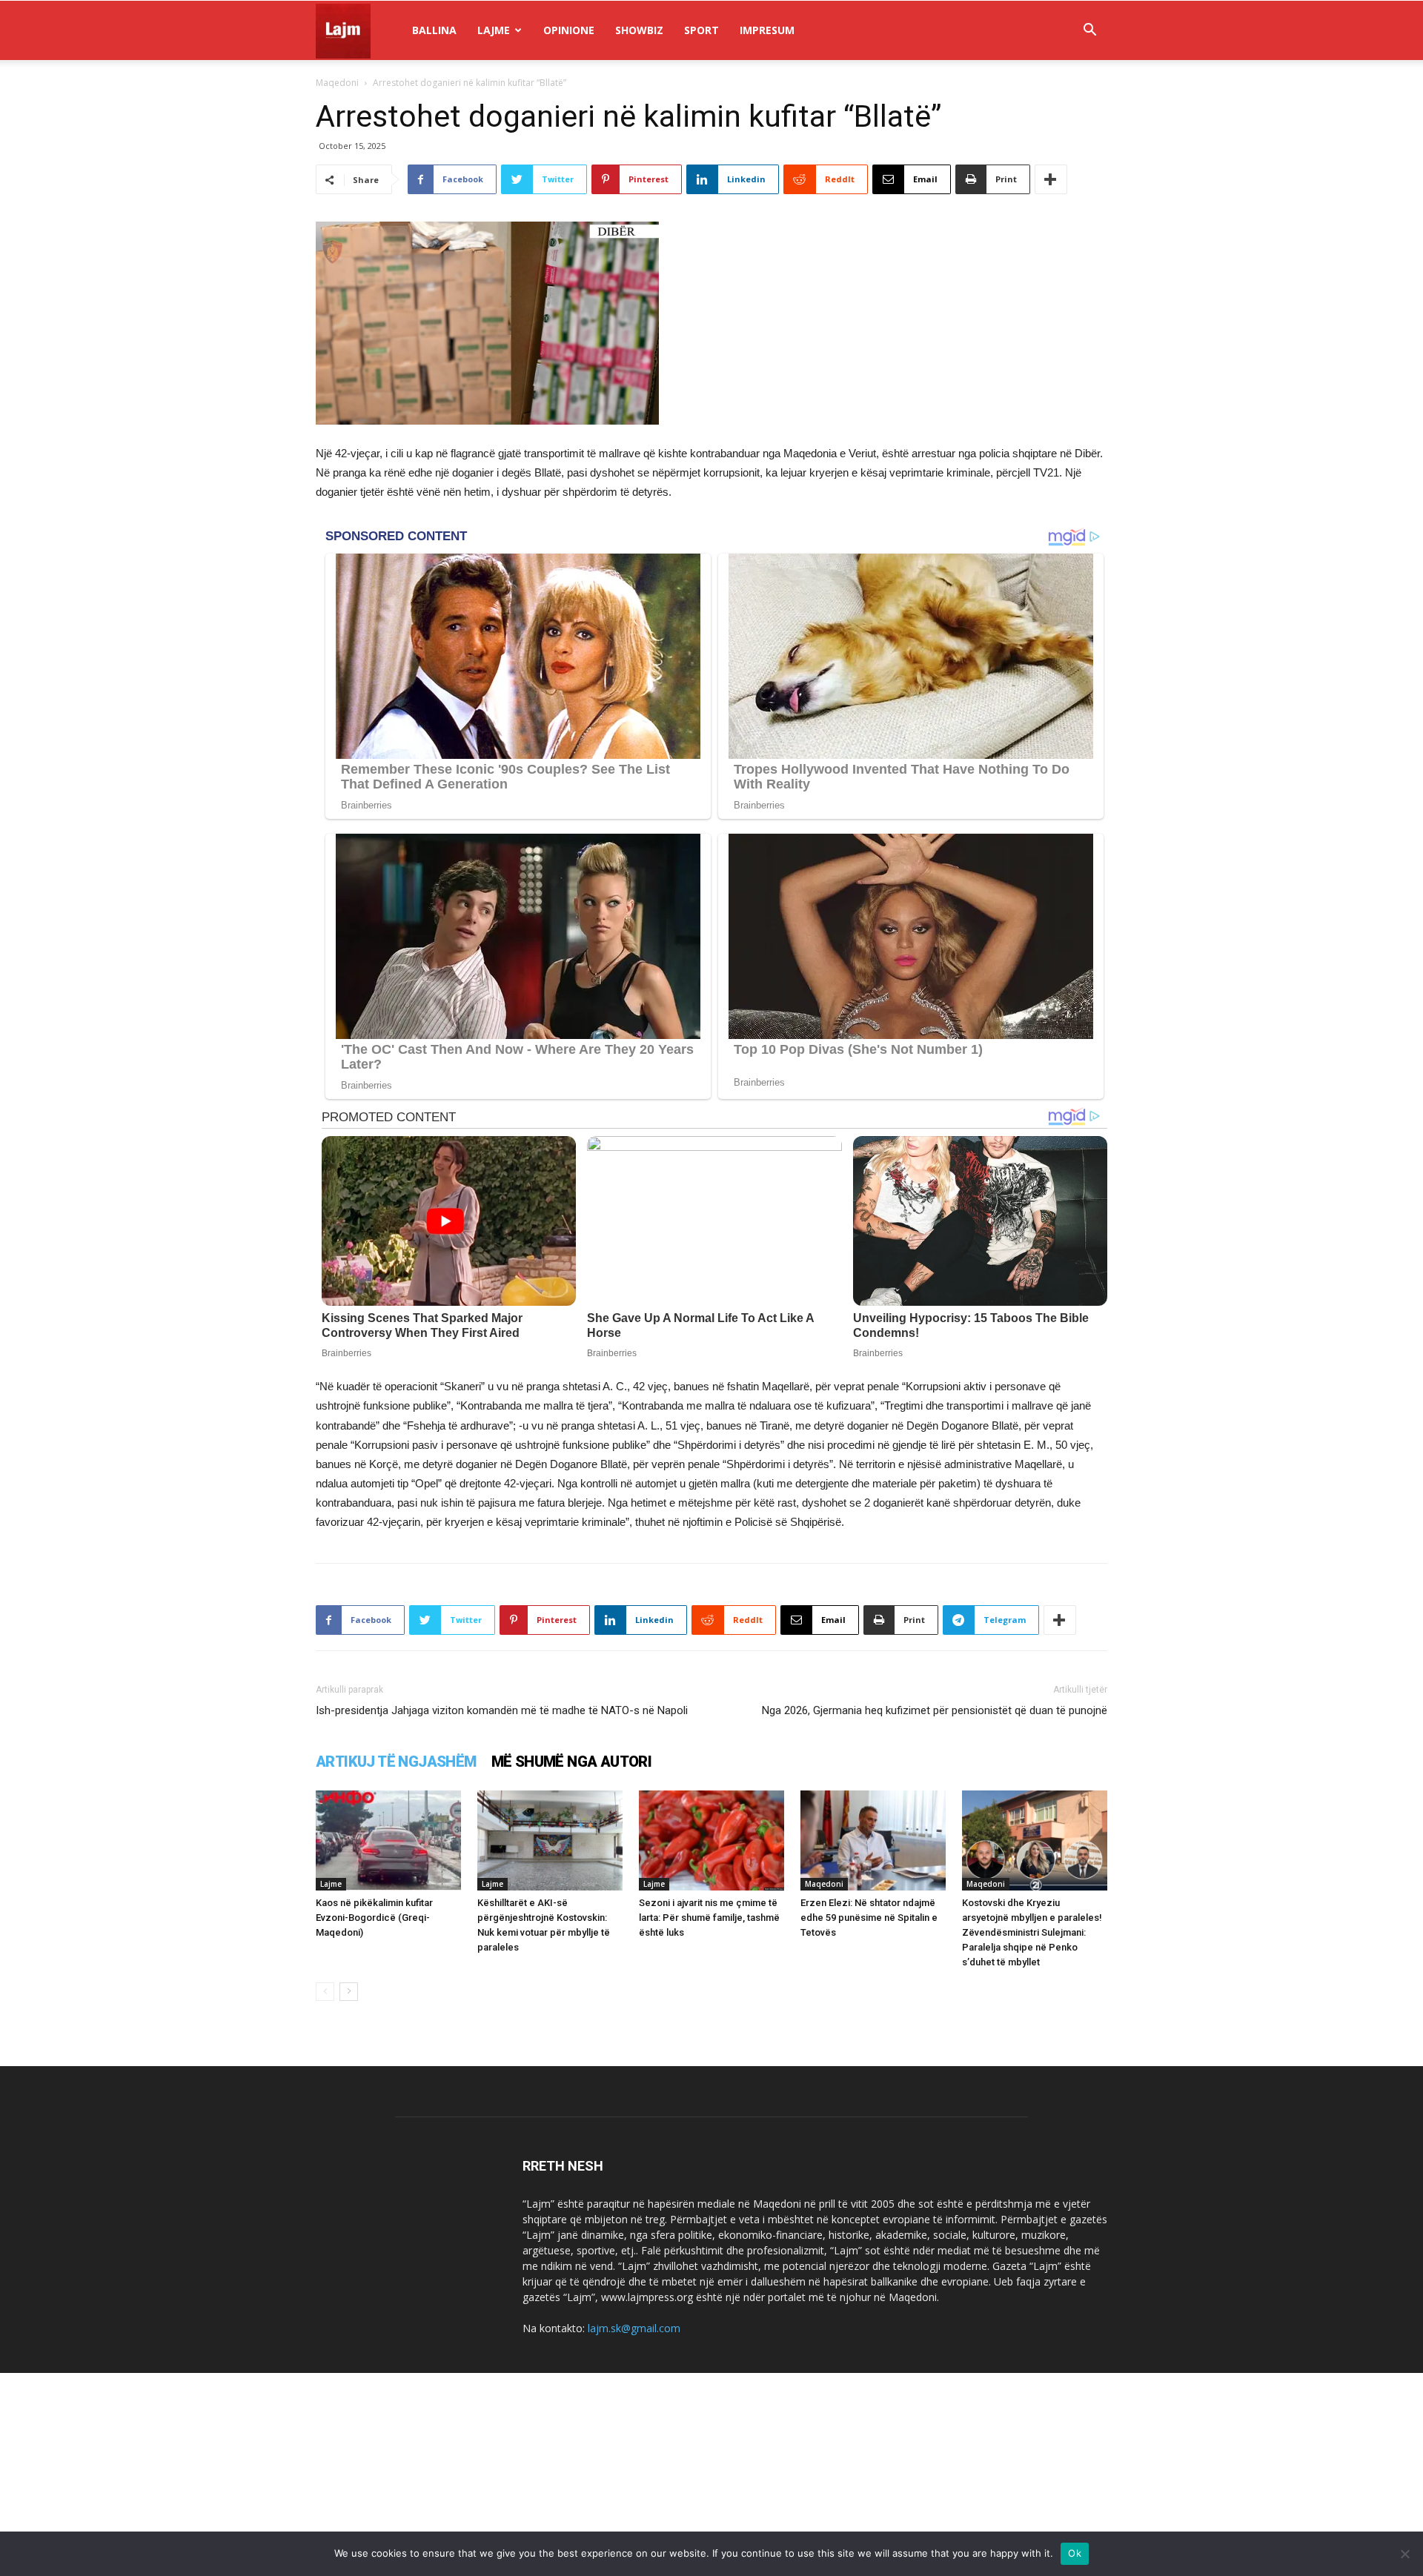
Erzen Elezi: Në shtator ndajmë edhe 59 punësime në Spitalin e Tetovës (869, 1918)
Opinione (569, 30)
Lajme (494, 30)
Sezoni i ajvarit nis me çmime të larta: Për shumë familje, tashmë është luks (709, 1918)
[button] (1089, 31)
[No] (1404, 2554)
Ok (1075, 2553)
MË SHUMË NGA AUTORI (572, 1762)
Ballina (434, 30)
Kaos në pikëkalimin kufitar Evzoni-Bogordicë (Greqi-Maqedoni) (374, 1918)
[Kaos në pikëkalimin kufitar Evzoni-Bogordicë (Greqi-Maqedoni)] (388, 1840)
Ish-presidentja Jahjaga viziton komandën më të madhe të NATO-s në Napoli (502, 1710)
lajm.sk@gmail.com (634, 2328)
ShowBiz (639, 30)
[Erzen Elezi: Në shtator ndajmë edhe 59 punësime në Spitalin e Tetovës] (873, 1840)
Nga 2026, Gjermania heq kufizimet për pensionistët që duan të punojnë (935, 1710)
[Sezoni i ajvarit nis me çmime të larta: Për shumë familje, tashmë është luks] (711, 1840)
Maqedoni (337, 83)
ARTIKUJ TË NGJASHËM (396, 1762)
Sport (701, 30)
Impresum (767, 30)
